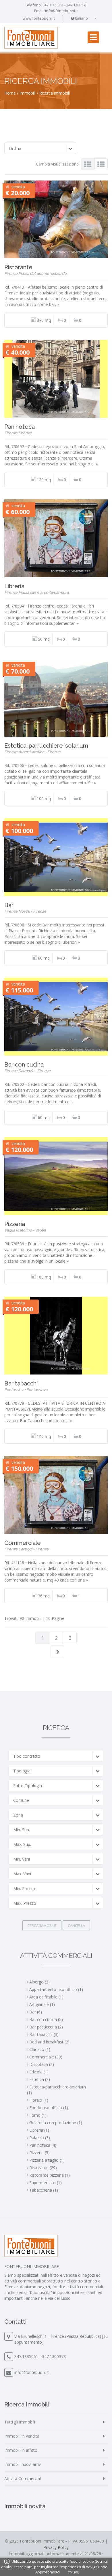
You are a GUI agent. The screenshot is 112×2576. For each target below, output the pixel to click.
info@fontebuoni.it (61, 11)
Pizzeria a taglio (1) (47, 2160)
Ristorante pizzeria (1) (50, 2175)
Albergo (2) (39, 1982)
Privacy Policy (56, 2547)
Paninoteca (20, 427)
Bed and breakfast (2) (49, 2042)
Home (10, 93)
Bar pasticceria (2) (46, 2027)
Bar (9, 905)
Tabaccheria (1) (44, 2190)
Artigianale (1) (42, 2004)
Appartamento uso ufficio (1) (56, 1989)
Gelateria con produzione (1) (56, 2123)
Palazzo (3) (40, 2138)
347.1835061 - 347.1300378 (65, 5)
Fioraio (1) (39, 2100)
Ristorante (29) (43, 2168)
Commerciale (23, 1543)
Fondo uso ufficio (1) (49, 2108)
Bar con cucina (24, 1065)
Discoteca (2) (42, 2064)
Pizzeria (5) (39, 2153)
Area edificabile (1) (46, 1997)
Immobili (28, 93)
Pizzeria (15, 1224)
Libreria (14, 586)
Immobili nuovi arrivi (23, 2464)
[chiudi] (73, 2572)
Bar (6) (36, 2012)
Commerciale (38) (46, 2057)
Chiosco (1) (40, 2049)
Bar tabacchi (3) (44, 2034)
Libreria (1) (39, 2130)
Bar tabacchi (21, 1383)
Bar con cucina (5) (46, 2019)
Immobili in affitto (21, 2450)
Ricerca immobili (55, 93)
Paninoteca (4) (43, 2145)
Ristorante (18, 267)
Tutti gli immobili (20, 2422)
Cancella (76, 1926)
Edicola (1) (39, 2072)
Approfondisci (48, 2572)
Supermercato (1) (46, 2183)
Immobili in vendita (22, 2436)
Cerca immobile (42, 1926)
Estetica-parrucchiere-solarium (46, 746)
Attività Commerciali (23, 2478)
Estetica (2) (40, 2079)
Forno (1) (38, 2115)
